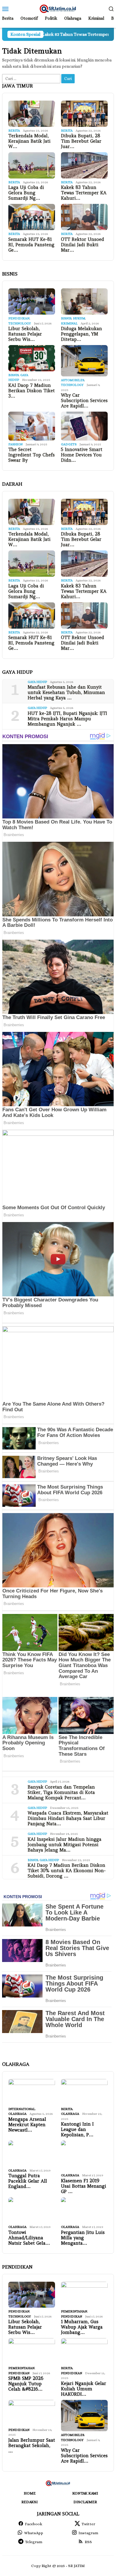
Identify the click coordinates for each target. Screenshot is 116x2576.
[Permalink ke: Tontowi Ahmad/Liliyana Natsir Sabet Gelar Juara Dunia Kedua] (32, 2210)
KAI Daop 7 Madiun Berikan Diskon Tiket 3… (32, 391)
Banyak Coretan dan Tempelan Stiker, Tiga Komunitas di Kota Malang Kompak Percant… (61, 1792)
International (22, 2109)
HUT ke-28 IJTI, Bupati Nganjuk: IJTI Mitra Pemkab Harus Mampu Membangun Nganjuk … (67, 719)
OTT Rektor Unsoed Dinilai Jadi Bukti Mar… (83, 245)
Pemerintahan (74, 2311)
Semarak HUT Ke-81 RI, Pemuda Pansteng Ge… (31, 245)
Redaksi (30, 2502)
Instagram (88, 2533)
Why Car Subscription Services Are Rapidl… (84, 401)
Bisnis (66, 318)
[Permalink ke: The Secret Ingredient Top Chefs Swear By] (32, 426)
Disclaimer (85, 2502)
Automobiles (73, 380)
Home (30, 2493)
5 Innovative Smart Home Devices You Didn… (82, 455)
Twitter (88, 2524)
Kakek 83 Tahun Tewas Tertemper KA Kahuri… (84, 193)
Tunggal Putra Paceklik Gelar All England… (28, 2181)
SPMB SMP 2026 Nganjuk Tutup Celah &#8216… (26, 2384)
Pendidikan (19, 318)
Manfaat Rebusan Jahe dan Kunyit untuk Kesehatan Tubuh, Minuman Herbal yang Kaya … (66, 693)
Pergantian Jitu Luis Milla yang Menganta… (83, 2238)
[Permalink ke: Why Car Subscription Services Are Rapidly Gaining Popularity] (84, 361)
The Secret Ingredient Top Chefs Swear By (32, 455)
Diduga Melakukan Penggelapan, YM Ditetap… (81, 334)
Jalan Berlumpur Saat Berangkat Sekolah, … (32, 2446)
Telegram (34, 2542)
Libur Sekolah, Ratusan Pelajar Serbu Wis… (25, 334)
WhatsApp (34, 2533)
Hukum (79, 318)
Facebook (34, 2524)
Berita (14, 131)
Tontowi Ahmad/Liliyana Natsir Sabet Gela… (29, 2238)
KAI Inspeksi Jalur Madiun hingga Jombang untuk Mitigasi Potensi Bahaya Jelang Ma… (65, 1845)
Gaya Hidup (37, 682)
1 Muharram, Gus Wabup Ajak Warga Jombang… (82, 2327)
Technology (20, 323)
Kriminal (69, 323)
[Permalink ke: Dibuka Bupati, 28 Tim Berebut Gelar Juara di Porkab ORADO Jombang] (84, 114)
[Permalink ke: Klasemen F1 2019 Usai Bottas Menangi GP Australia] (84, 2156)
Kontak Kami (85, 2493)
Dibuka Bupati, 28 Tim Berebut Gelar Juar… (81, 141)
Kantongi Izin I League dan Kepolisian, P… (77, 2129)
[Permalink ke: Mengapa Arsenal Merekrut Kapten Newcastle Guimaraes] (32, 2092)
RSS (88, 2542)
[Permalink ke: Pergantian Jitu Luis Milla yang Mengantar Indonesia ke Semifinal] (84, 2210)
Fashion (15, 444)
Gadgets (69, 444)
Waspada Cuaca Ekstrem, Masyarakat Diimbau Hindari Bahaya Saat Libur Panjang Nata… (68, 1818)
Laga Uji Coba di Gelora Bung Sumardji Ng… (26, 193)
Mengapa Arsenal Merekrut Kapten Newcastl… (27, 2125)
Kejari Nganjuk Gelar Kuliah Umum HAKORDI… (84, 2389)
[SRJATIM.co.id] (58, 8)
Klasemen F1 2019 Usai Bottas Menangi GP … (84, 2186)
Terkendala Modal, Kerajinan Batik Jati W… (29, 141)
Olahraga (17, 2114)
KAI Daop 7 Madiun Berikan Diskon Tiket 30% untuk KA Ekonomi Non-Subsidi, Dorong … (67, 1871)
